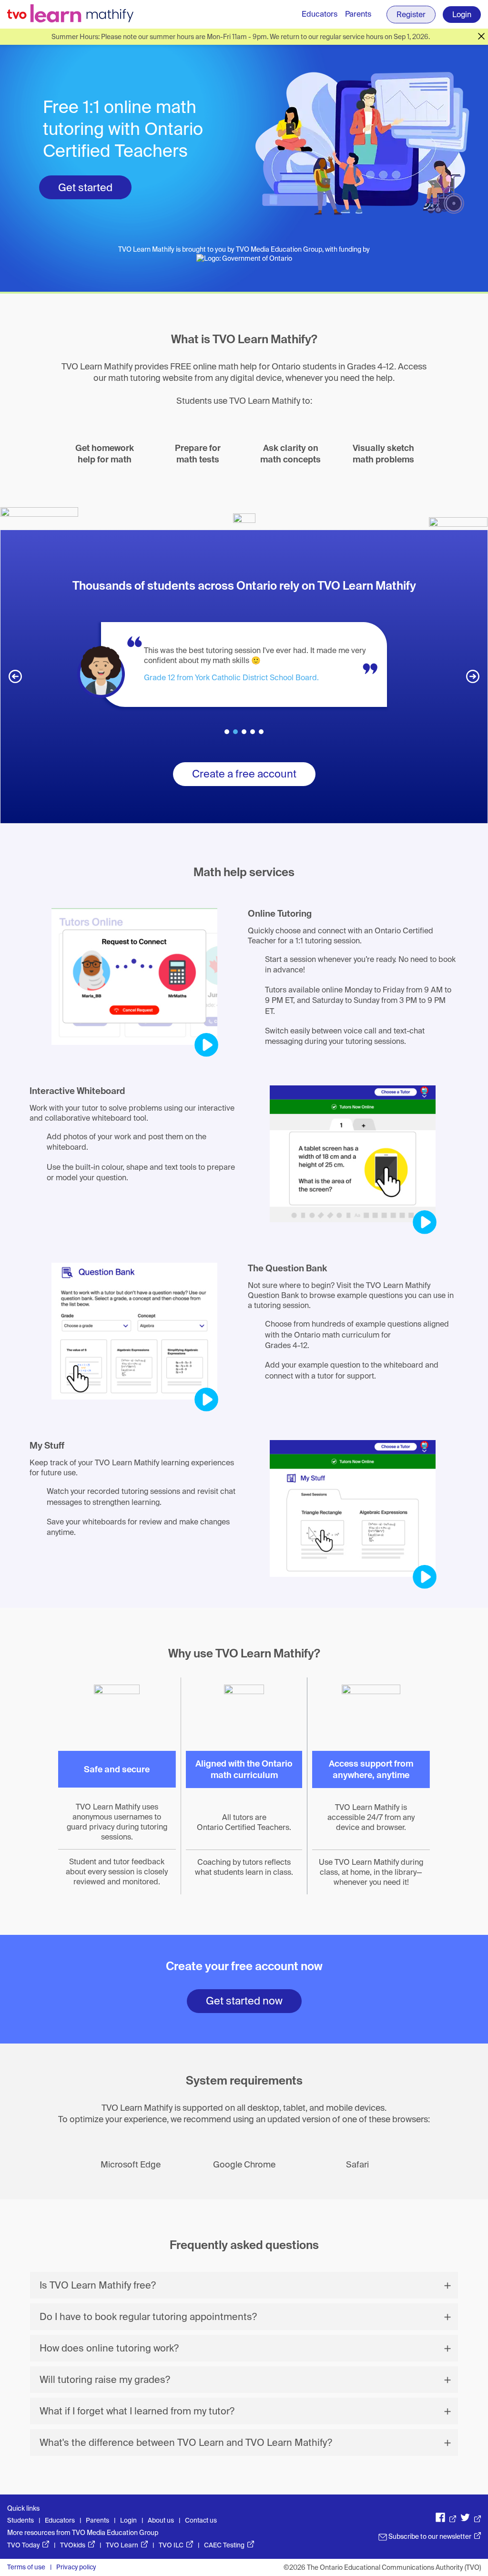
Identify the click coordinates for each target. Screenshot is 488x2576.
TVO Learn (127, 2545)
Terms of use (26, 2567)
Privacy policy (76, 2567)
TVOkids (77, 2545)
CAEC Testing (229, 2545)
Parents (358, 14)
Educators (320, 14)
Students (20, 2520)
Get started (85, 188)
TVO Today (28, 2545)
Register (411, 15)
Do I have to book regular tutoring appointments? (148, 2317)
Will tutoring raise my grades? (105, 2380)
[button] (15, 676)
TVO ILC (176, 2545)
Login (462, 15)
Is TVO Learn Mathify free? (98, 2285)
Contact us (201, 2520)
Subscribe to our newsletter (434, 2536)
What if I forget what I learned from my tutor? (137, 2411)
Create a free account (244, 774)
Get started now (244, 2001)
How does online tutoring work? (109, 2348)
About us (161, 2520)
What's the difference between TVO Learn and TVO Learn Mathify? (186, 2443)
